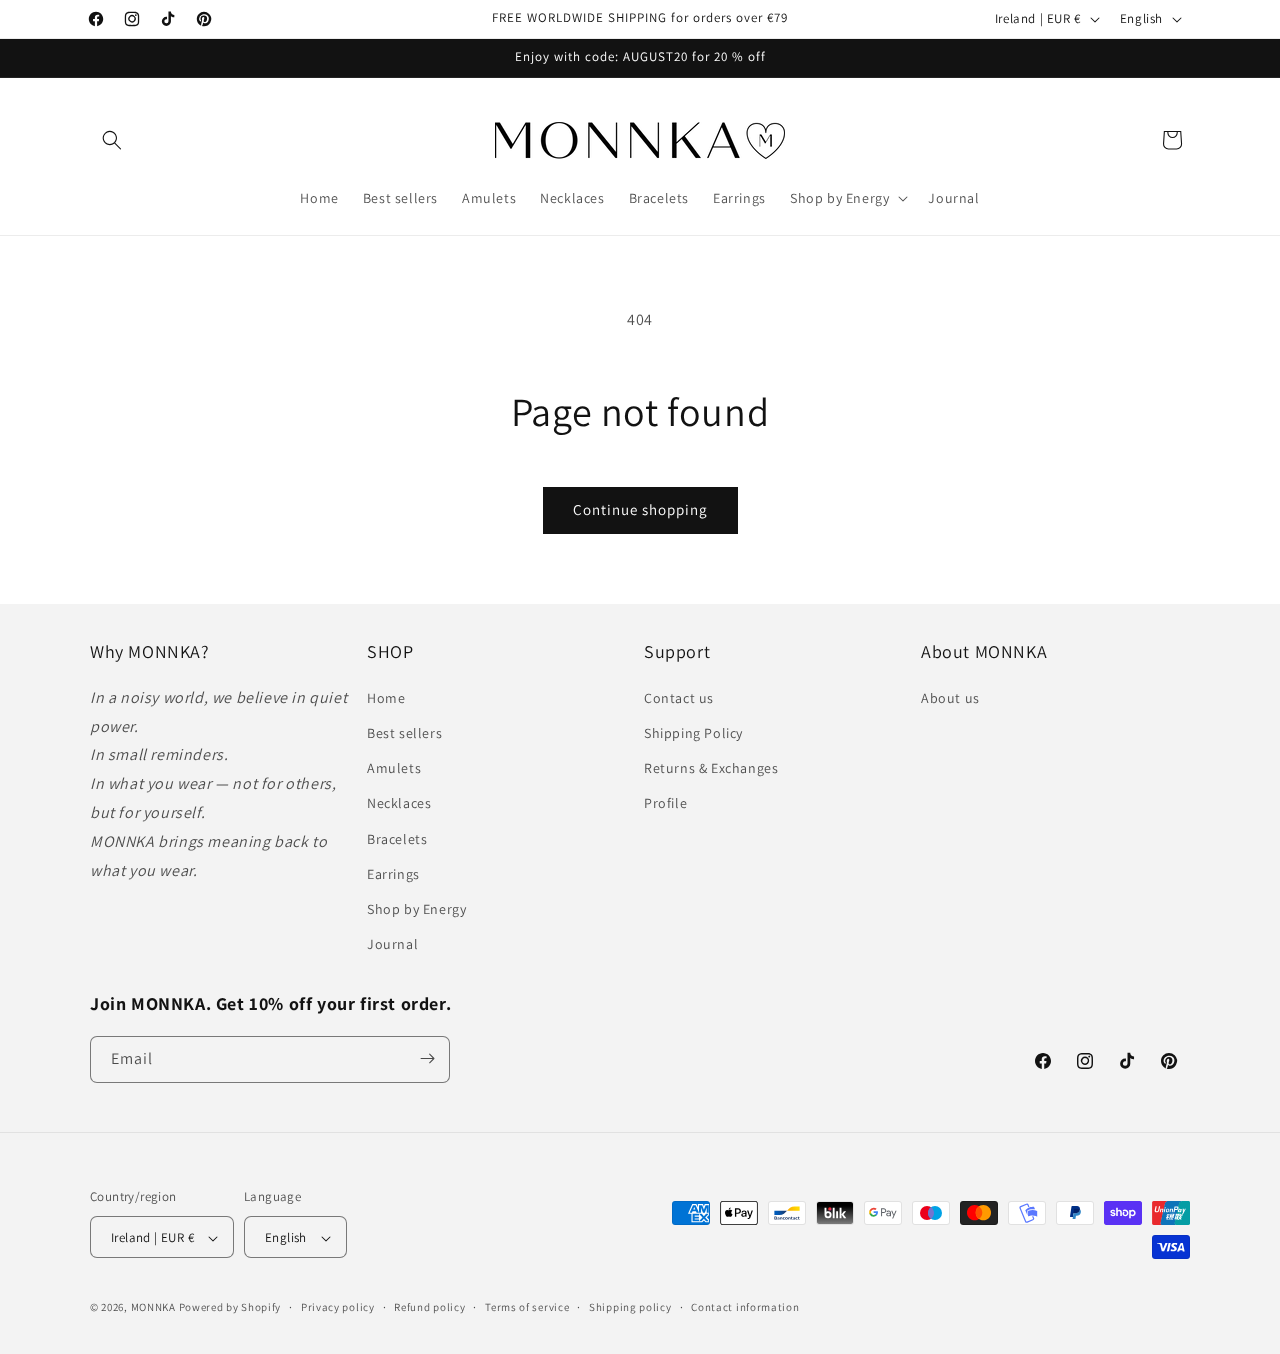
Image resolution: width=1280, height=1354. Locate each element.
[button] (112, 140)
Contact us (679, 697)
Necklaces (399, 803)
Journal (392, 944)
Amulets (394, 768)
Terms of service (527, 1307)
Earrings (393, 873)
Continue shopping (640, 509)
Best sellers (404, 732)
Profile (665, 803)
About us (950, 697)
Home (386, 697)
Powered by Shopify (230, 1308)
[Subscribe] (427, 1058)
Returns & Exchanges (711, 768)
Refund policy (429, 1307)
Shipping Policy (693, 732)
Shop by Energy (416, 908)
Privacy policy (338, 1307)
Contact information (745, 1307)
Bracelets (397, 838)
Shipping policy (630, 1307)
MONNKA (153, 1308)
